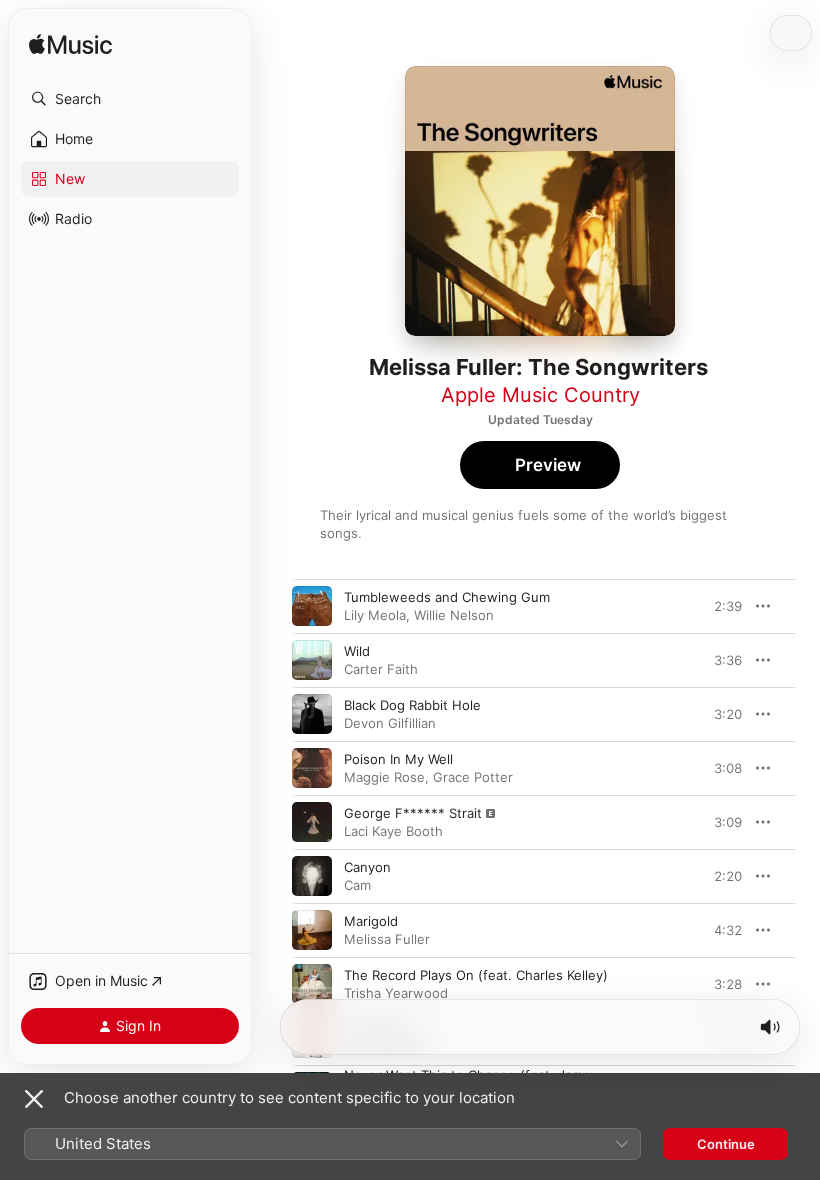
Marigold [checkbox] (371, 921)
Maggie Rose (384, 777)
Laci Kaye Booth (393, 831)
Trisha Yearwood (396, 993)
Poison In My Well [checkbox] (398, 759)
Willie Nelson (454, 615)
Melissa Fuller (387, 939)
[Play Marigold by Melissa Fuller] (312, 930)
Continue (726, 1144)
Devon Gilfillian (390, 723)
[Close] (34, 1099)
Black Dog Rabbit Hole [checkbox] (412, 705)
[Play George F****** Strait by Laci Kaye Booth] (312, 822)
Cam (357, 885)
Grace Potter (473, 777)
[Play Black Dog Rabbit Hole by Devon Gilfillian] (312, 714)
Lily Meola (375, 615)
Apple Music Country (540, 395)
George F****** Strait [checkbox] (413, 813)
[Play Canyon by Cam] (312, 876)
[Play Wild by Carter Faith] (312, 660)
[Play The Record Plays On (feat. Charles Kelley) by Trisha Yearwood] (312, 984)
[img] (70, 45)
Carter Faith (381, 669)
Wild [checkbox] (357, 651)
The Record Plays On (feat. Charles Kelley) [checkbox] (476, 975)
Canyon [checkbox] (367, 867)
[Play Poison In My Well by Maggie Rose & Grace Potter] (312, 768)
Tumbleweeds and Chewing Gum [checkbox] (447, 597)
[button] (130, 99)
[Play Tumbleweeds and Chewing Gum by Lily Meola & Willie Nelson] (312, 606)
